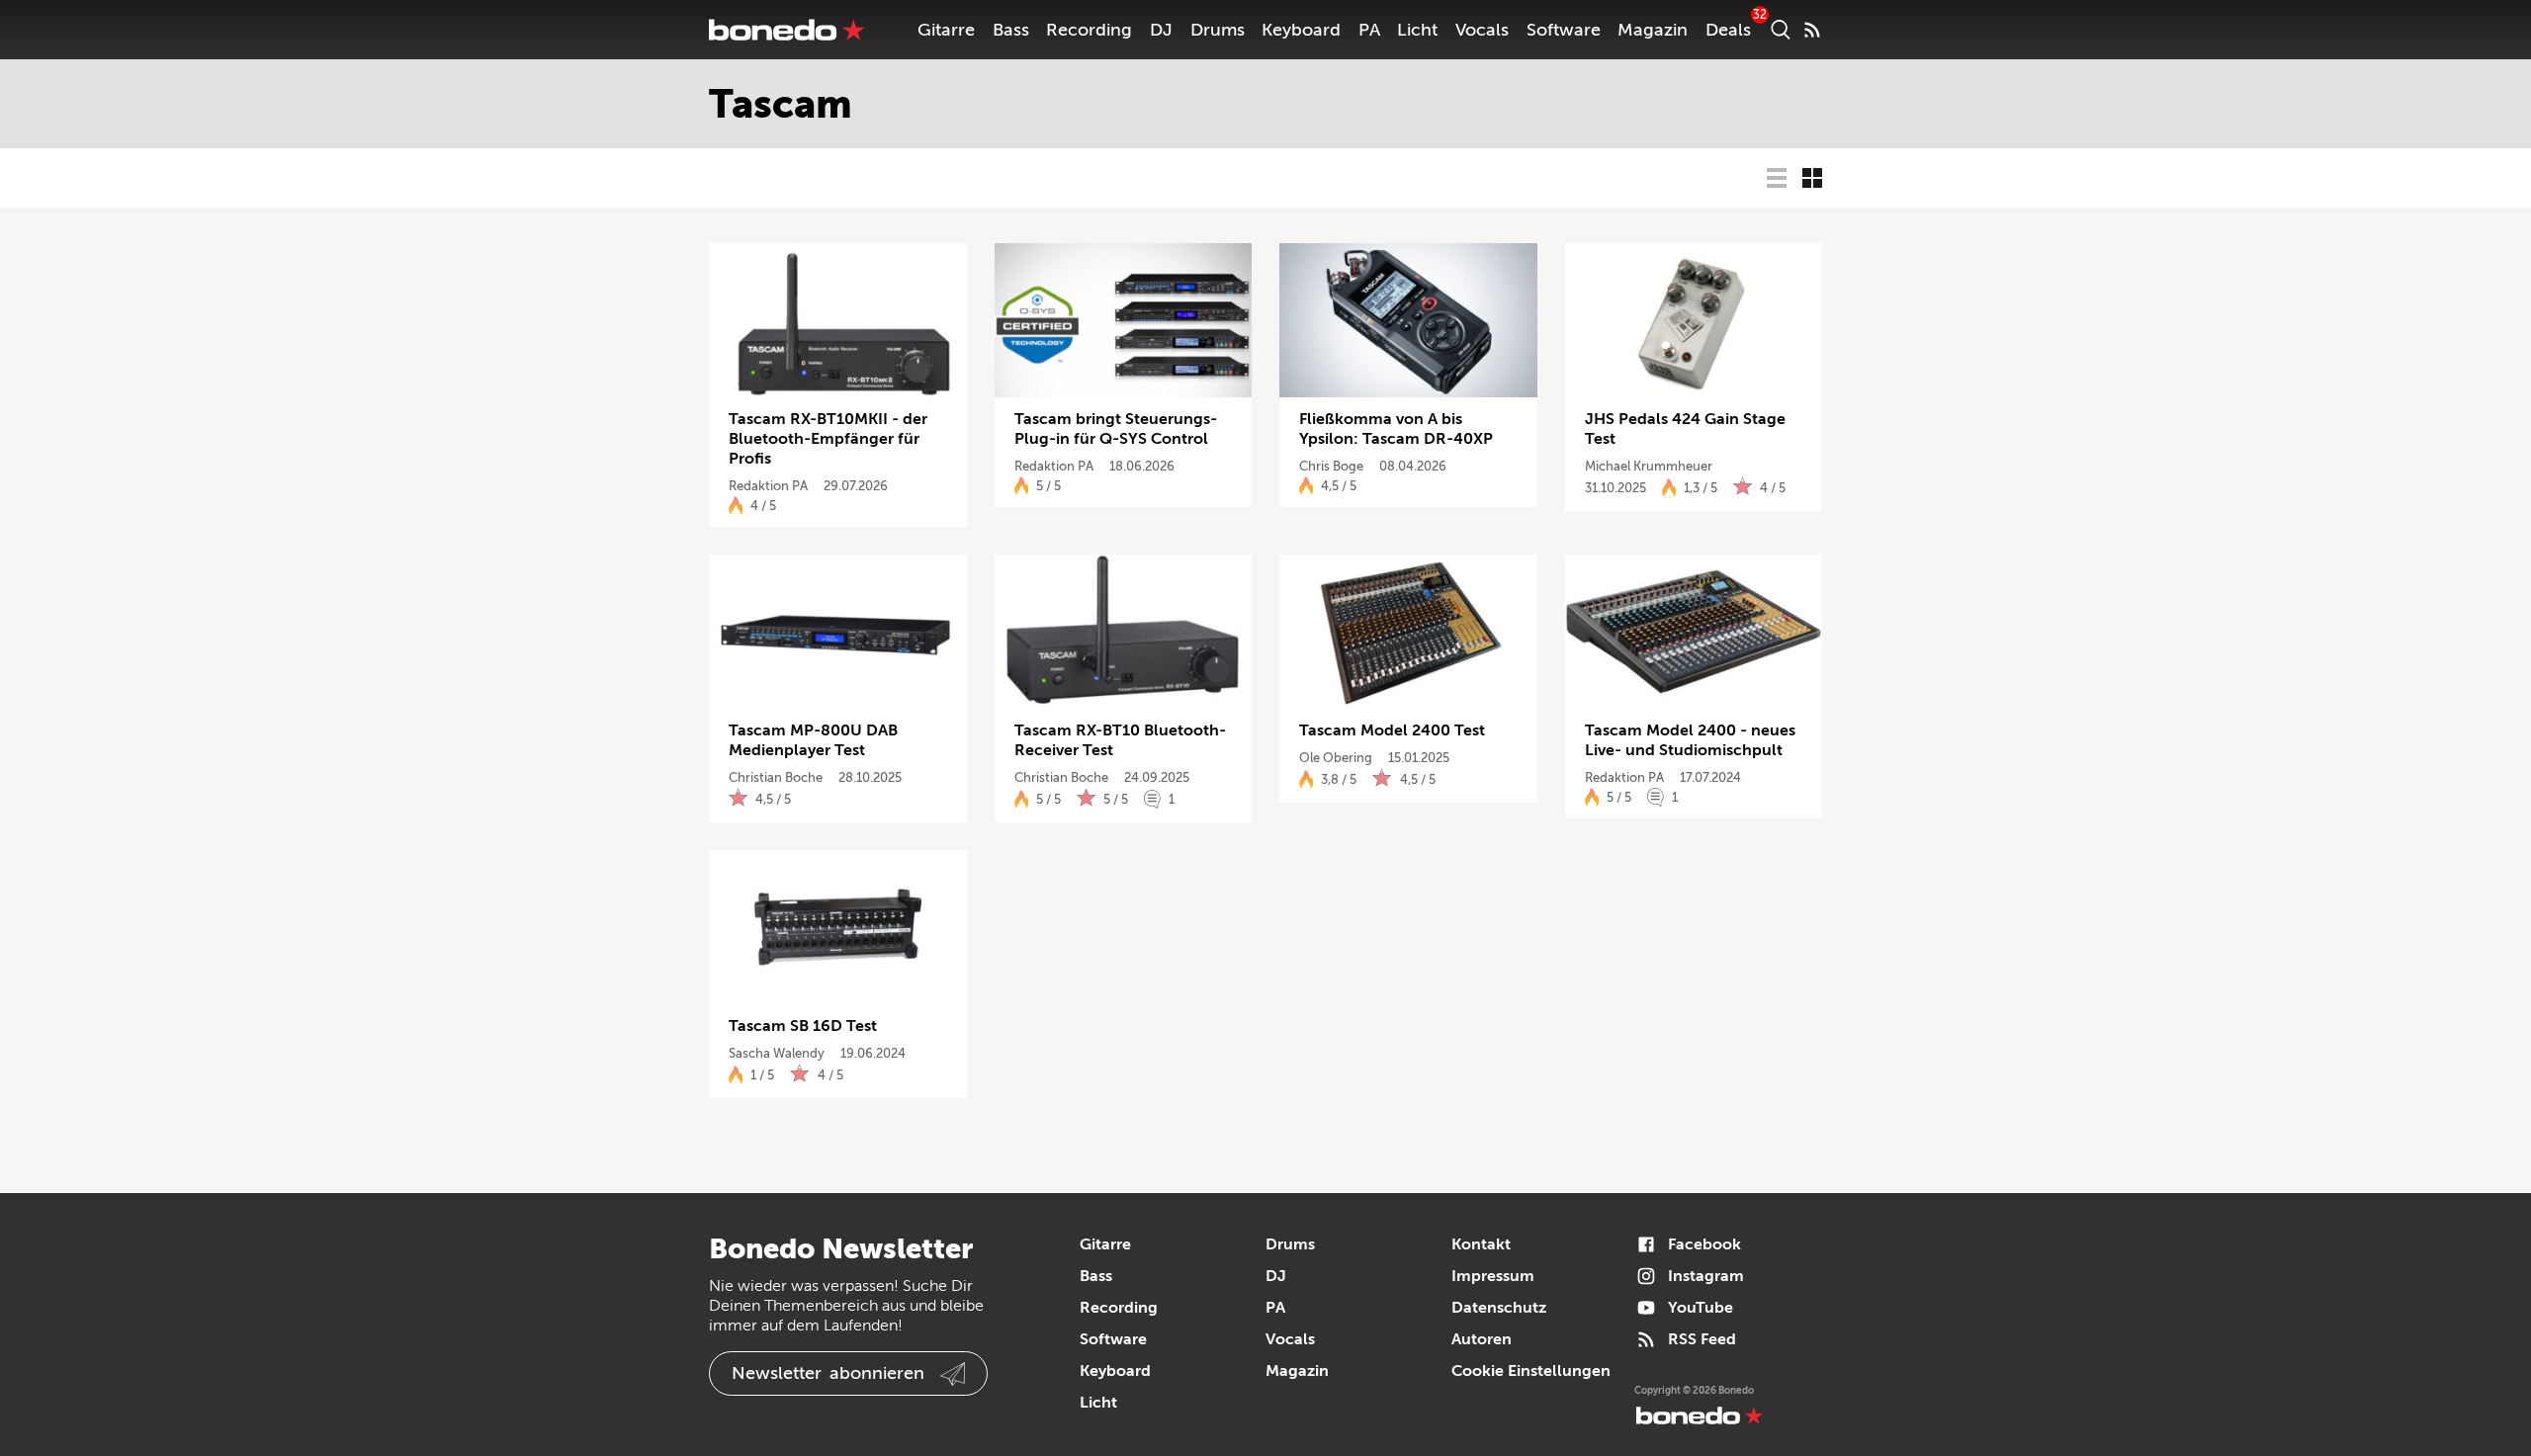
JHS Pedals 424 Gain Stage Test (1685, 429)
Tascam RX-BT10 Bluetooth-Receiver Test (1120, 740)
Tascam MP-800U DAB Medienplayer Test (813, 740)
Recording (1089, 30)
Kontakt (1481, 1244)
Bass (1011, 30)
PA (1369, 30)
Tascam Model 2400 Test (1392, 730)
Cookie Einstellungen (1531, 1371)
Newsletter (828, 1373)
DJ (1161, 30)
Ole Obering (1336, 758)
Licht (1417, 30)
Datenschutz (1499, 1308)
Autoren (1482, 1339)
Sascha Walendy (777, 1053)
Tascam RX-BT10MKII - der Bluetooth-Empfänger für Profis (828, 439)
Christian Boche (776, 777)
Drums (1218, 30)
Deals (1728, 30)
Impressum (1493, 1276)
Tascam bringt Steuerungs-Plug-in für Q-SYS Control (1116, 429)
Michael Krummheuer (1649, 466)
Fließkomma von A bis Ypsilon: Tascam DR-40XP (1396, 429)
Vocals (1482, 30)
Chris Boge (1331, 466)
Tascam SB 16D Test (803, 1026)
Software (1564, 30)
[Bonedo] (787, 30)
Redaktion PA (768, 486)
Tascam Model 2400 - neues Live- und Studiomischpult (1690, 740)
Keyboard (1301, 30)
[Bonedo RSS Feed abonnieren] (1812, 30)
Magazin (1653, 30)
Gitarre (946, 30)
